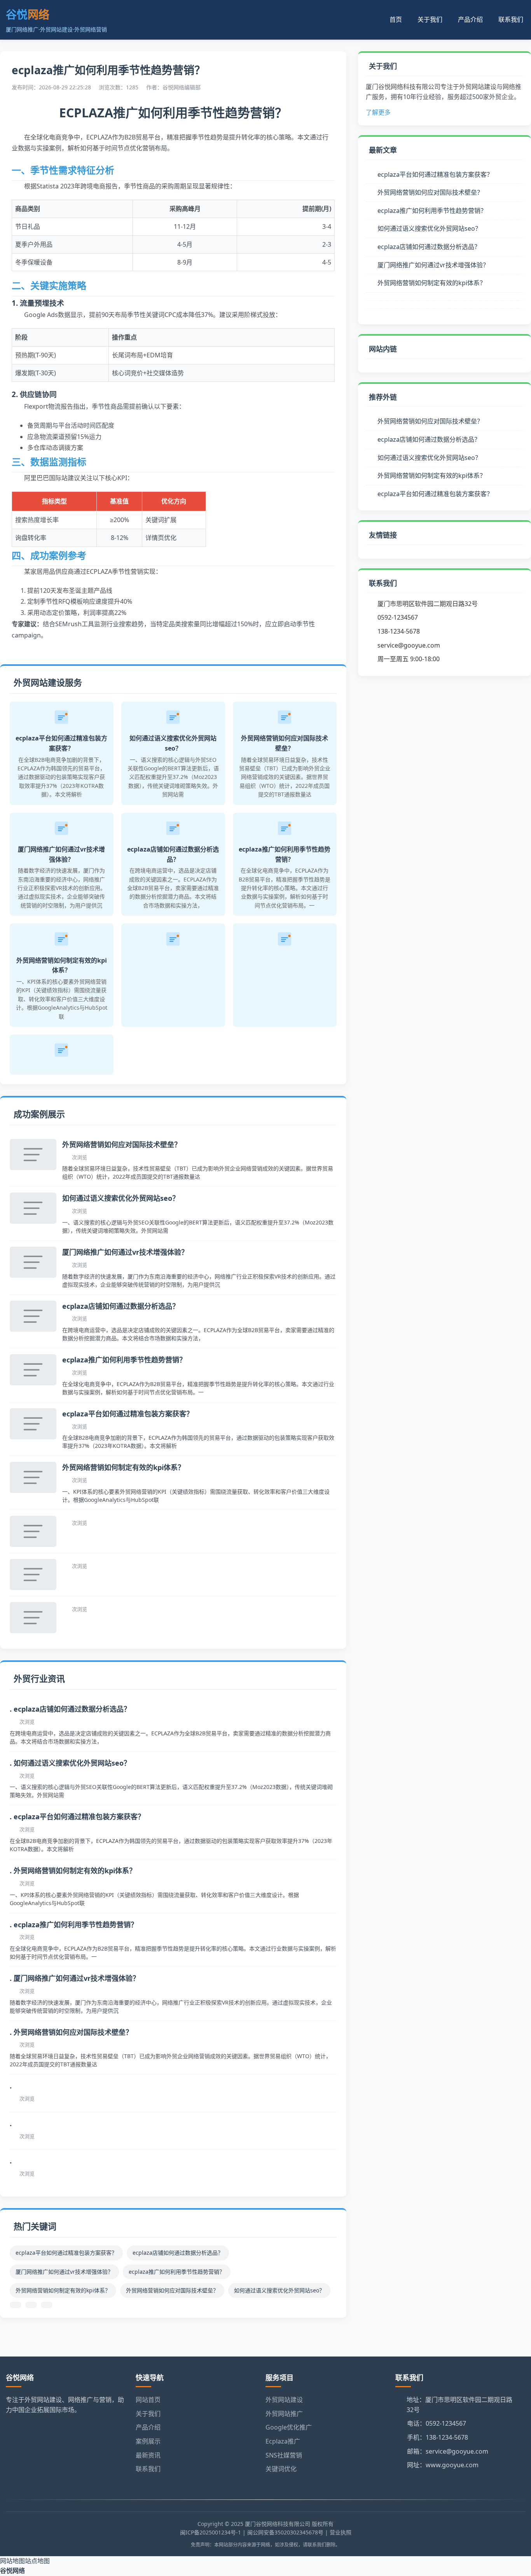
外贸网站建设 (284, 2400)
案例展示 (148, 2441)
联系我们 (511, 19)
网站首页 (148, 2400)
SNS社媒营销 (284, 2455)
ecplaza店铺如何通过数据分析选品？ (121, 1306)
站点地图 (37, 2561)
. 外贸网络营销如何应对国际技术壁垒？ (71, 2032)
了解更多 (378, 112)
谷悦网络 (12, 2571)
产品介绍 (470, 19)
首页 (396, 19)
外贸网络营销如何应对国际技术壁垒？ (122, 1144)
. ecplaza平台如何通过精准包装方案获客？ (77, 1817)
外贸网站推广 (284, 2414)
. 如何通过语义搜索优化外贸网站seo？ (70, 1763)
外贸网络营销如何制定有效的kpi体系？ (123, 1467)
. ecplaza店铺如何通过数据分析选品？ (70, 1709)
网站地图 (12, 2561)
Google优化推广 (289, 2427)
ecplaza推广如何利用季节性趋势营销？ (124, 1360)
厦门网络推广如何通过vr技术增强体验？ (125, 1252)
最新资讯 (148, 2455)
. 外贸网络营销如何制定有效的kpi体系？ (73, 1871)
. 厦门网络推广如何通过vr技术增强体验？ (75, 1978)
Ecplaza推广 (283, 2441)
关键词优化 (281, 2469)
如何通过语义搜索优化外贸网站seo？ (121, 1198)
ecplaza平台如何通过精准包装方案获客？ (128, 1414)
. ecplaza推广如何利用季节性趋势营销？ (74, 1925)
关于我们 (430, 19)
